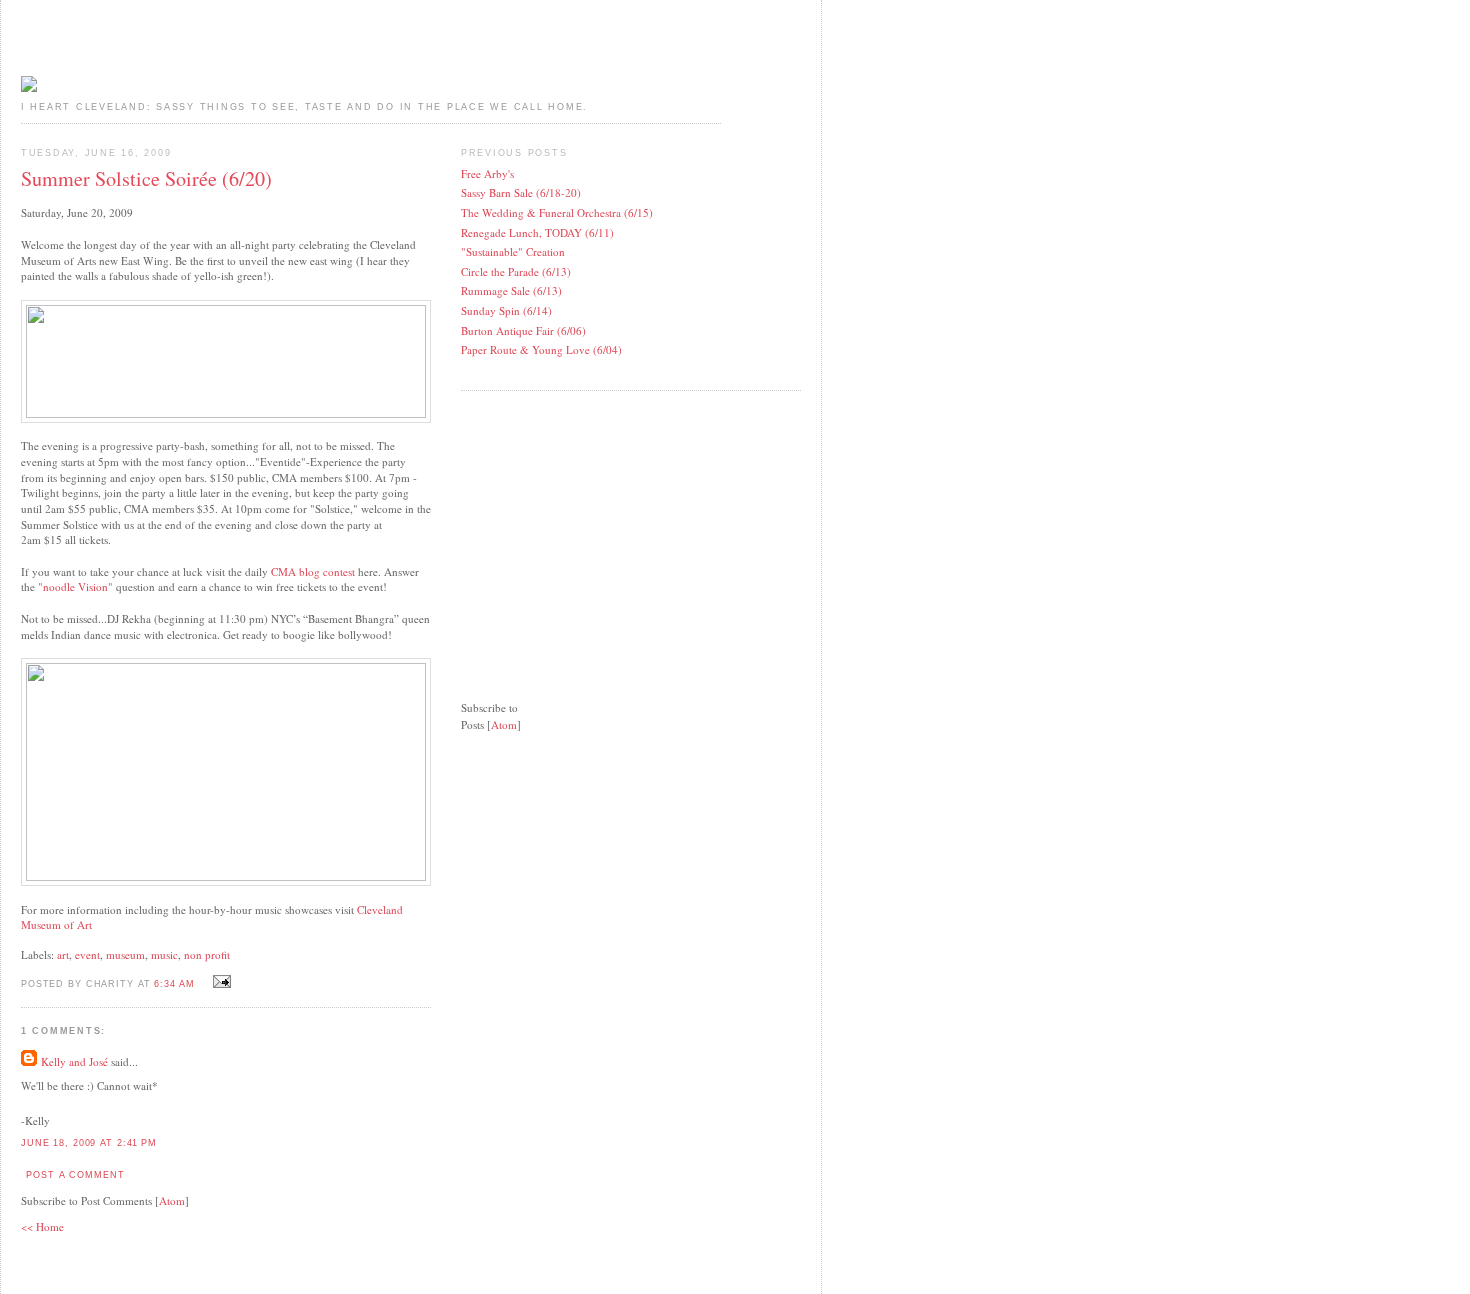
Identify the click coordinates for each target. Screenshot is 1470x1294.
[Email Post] (220, 982)
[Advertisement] (611, 533)
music (164, 954)
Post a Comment (75, 1175)
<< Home (42, 1226)
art (63, 954)
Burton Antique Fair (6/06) (523, 330)
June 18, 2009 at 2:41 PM (89, 1143)
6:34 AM (176, 984)
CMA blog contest (311, 571)
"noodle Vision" (75, 586)
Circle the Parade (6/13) (516, 271)
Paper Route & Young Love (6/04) (541, 349)
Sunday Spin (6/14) (506, 310)
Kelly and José (74, 1061)
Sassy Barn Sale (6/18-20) (521, 192)
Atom (172, 1200)
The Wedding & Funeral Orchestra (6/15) (557, 212)
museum (125, 954)
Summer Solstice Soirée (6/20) (146, 178)
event (87, 954)
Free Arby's (487, 173)
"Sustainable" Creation (513, 251)
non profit (207, 954)
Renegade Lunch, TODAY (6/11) (537, 232)
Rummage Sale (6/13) (511, 290)
